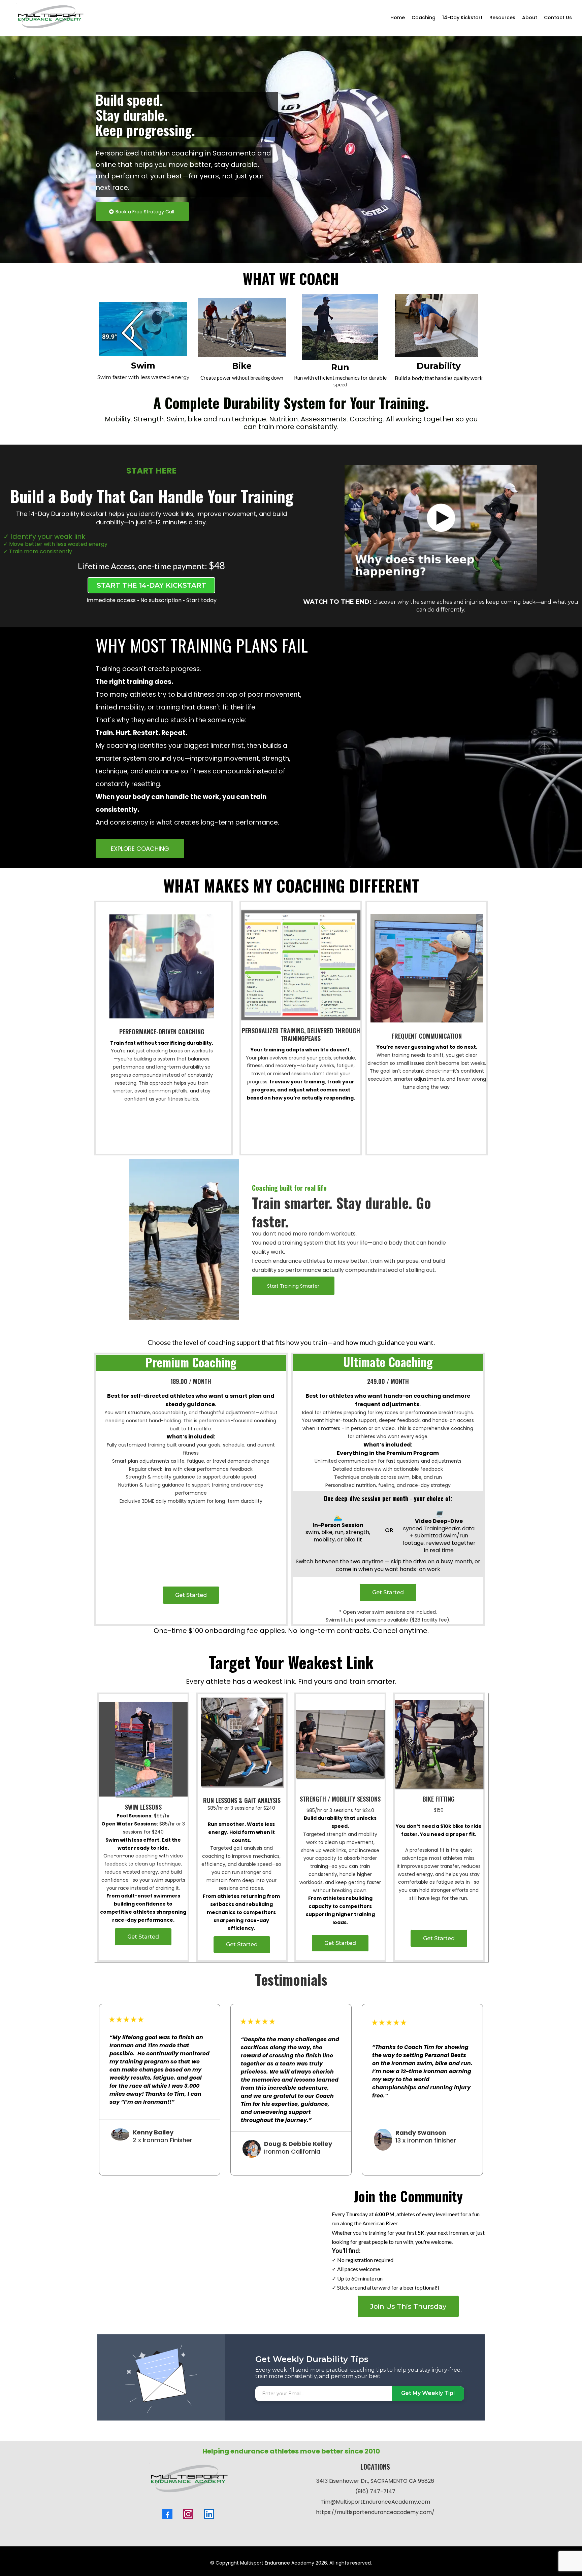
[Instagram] (188, 2516)
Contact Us (558, 18)
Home (398, 18)
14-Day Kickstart (462, 18)
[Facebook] (167, 2516)
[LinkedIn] (209, 2516)
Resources (502, 18)
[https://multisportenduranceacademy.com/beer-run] (213, 2254)
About (530, 18)
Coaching (424, 18)
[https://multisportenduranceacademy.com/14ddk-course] (441, 528)
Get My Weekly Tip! (428, 2395)
